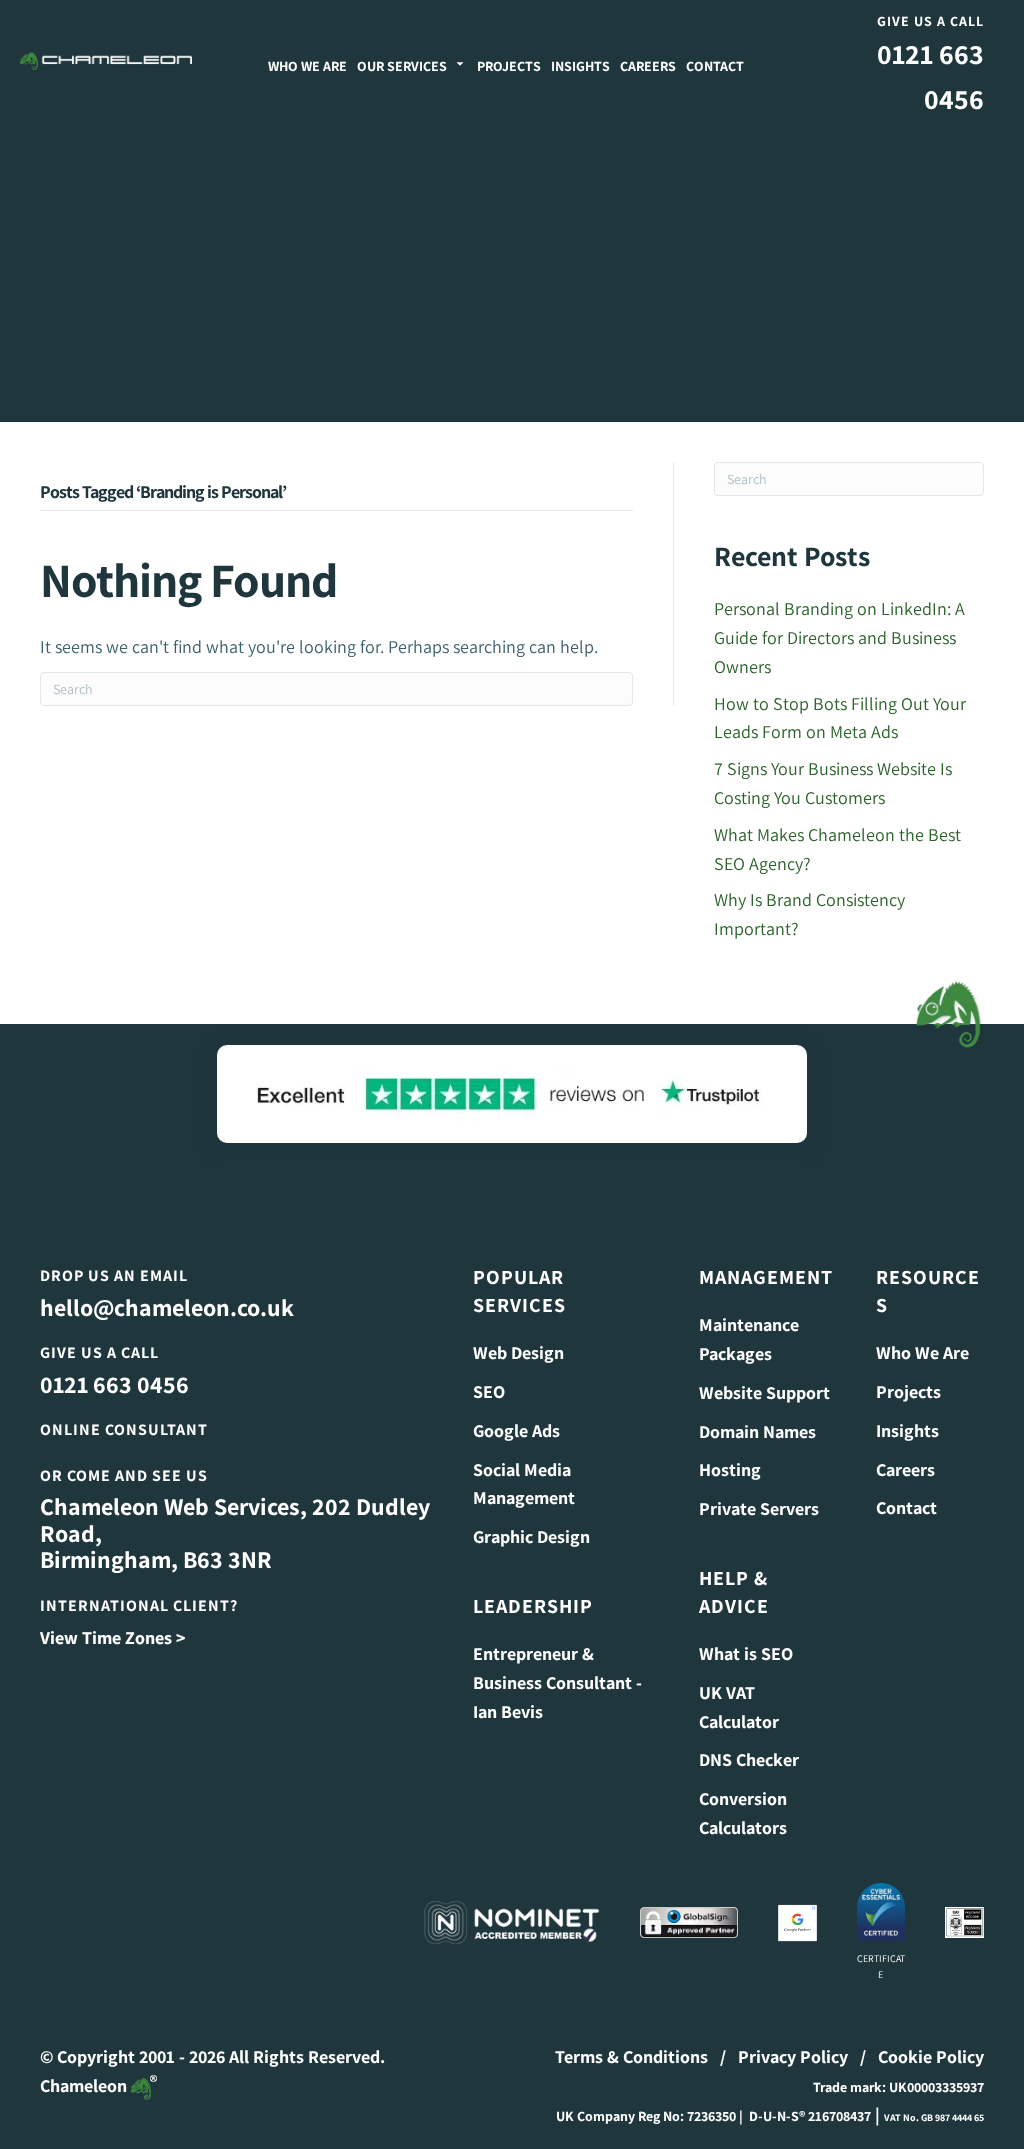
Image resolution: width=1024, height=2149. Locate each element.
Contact (715, 66)
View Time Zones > (112, 1637)
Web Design (518, 1352)
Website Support (764, 1392)
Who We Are (307, 66)
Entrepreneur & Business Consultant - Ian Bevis (557, 1682)
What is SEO (746, 1653)
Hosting (730, 1469)
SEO (489, 1391)
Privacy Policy (793, 2056)
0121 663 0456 (114, 1384)
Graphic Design (531, 1536)
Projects (509, 66)
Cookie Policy (931, 2056)
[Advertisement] (512, 272)
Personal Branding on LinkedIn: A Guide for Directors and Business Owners (839, 637)
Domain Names (757, 1431)
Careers (648, 66)
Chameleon (85, 2085)
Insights (580, 66)
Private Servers (759, 1508)
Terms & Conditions (631, 2056)
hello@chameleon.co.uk (167, 1307)
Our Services (402, 66)
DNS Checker (749, 1759)
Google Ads (516, 1430)
